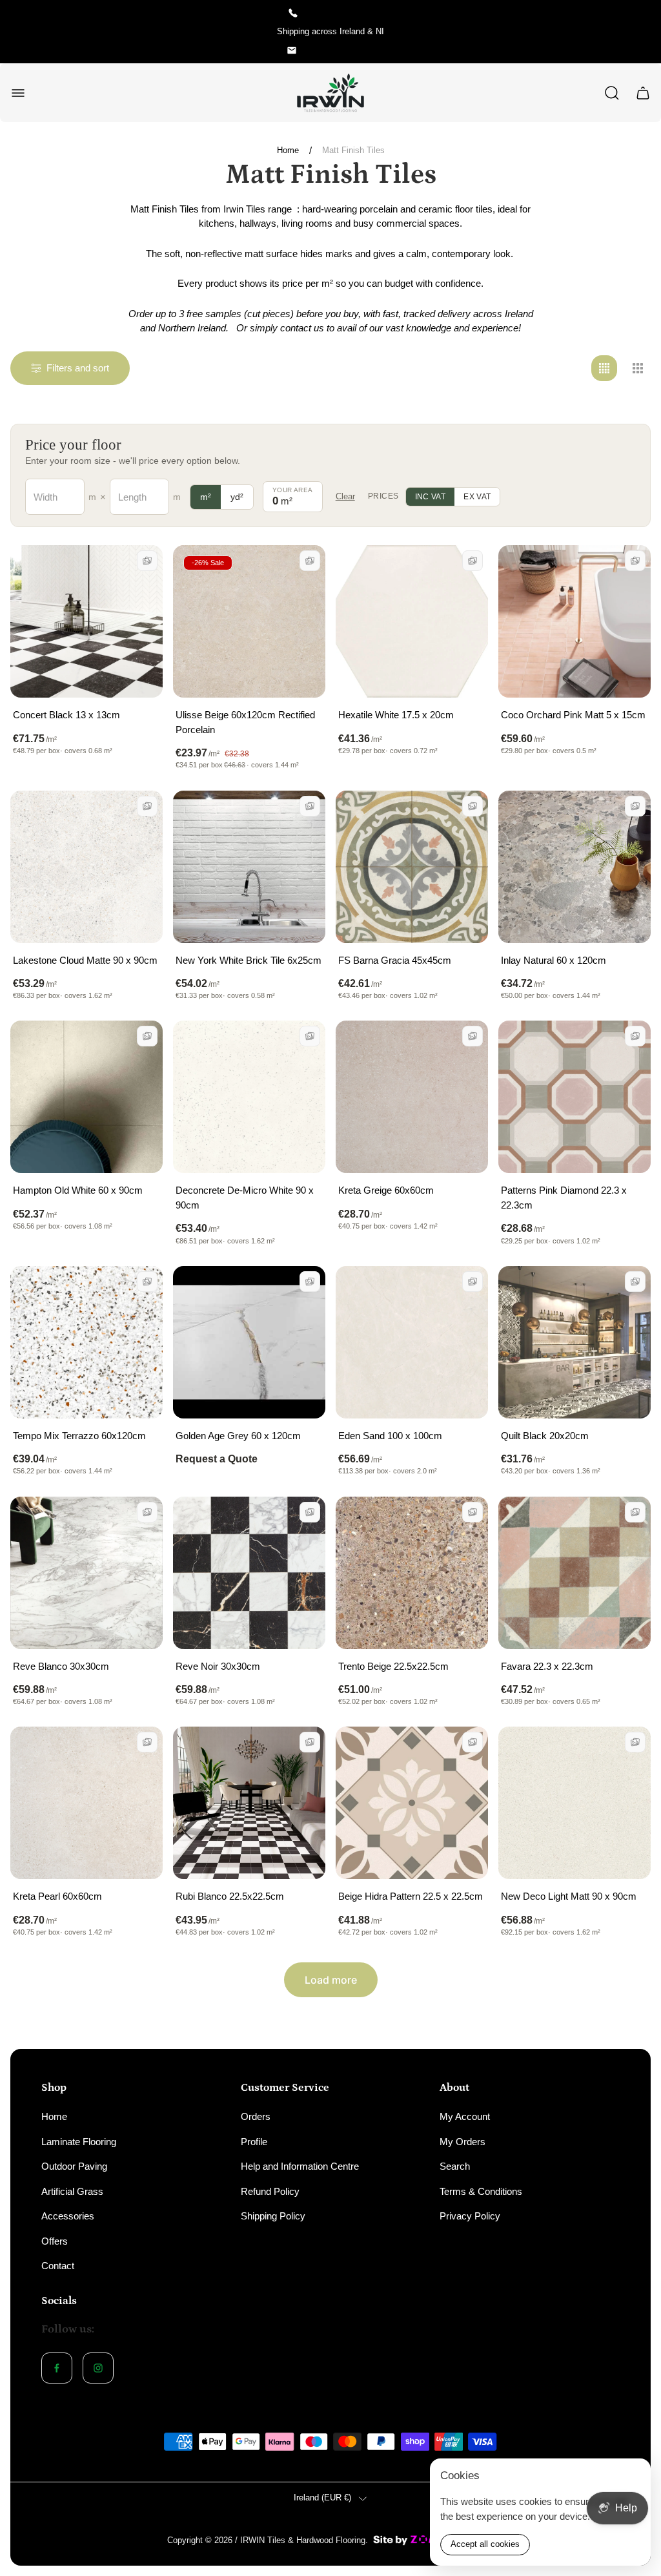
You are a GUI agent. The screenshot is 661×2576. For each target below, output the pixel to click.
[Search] (612, 93)
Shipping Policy (273, 2216)
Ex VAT (477, 497)
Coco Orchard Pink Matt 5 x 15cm (573, 715)
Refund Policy (270, 2191)
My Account (465, 2116)
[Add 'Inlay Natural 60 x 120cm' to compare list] (635, 806)
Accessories (68, 2216)
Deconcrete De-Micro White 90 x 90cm (245, 1198)
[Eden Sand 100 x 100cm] (412, 1342)
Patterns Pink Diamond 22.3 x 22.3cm (564, 1198)
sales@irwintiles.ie (340, 50)
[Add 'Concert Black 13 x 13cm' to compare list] (147, 561)
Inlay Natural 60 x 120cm (554, 960)
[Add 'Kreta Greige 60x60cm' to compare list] (473, 1036)
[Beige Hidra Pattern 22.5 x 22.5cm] (412, 1803)
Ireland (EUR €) (322, 2498)
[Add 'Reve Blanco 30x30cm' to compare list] (147, 1512)
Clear (345, 496)
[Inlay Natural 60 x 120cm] (575, 867)
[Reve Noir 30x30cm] (249, 1573)
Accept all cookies (485, 2544)
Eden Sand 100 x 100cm (390, 1436)
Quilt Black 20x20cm (545, 1436)
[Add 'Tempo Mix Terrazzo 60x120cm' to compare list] (147, 1282)
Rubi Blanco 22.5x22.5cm (230, 1896)
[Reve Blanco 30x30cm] (86, 1573)
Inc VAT (431, 497)
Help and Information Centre (300, 2166)
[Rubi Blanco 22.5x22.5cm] (249, 1803)
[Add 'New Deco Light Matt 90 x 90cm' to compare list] (635, 1742)
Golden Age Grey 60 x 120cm (238, 1436)
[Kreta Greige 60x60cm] (412, 1097)
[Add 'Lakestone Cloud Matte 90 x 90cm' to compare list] (147, 806)
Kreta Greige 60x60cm (386, 1190)
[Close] (633, 2477)
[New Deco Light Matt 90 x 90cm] (575, 1803)
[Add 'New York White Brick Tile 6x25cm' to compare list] (310, 806)
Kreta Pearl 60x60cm (57, 1896)
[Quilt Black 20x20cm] (575, 1342)
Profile (254, 2142)
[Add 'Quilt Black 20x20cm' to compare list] (635, 1282)
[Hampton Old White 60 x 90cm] (86, 1097)
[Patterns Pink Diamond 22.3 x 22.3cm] (575, 1097)
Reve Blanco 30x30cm (61, 1666)
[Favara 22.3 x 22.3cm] (575, 1573)
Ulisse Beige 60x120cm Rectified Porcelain (245, 722)
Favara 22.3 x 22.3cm (547, 1666)
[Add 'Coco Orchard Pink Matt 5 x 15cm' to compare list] (635, 561)
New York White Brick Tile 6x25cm (249, 960)
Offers (55, 2241)
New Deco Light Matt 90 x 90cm (569, 1896)
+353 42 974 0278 (340, 13)
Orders (256, 2116)
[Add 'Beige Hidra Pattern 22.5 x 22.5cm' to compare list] (473, 1742)
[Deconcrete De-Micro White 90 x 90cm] (249, 1097)
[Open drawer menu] (18, 93)
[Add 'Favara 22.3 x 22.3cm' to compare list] (635, 1512)
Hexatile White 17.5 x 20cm (396, 715)
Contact (58, 2266)
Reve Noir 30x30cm (218, 1666)
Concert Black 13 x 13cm (66, 715)
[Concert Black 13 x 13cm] (86, 621)
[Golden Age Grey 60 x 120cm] (249, 1342)
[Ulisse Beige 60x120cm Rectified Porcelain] (249, 621)
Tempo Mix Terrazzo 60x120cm (79, 1436)
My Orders (463, 2142)
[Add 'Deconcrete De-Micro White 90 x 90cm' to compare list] (310, 1036)
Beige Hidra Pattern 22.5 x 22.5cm (411, 1896)
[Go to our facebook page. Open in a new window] (57, 2368)
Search (455, 2166)
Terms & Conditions (481, 2191)
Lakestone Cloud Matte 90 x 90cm (85, 960)
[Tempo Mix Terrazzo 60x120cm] (86, 1342)
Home (288, 150)
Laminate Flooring (79, 2142)
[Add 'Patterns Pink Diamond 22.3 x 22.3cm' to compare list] (635, 1036)
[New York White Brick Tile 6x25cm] (249, 867)
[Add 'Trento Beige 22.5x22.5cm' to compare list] (473, 1512)
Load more (331, 1980)
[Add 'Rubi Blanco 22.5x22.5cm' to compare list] (310, 1742)
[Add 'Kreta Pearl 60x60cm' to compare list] (147, 1742)
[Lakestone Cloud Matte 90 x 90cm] (86, 867)
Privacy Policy (470, 2216)
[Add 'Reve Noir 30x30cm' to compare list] (310, 1512)
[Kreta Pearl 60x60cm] (86, 1803)
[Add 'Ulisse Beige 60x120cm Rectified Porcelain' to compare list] (310, 561)
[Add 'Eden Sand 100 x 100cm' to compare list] (473, 1282)
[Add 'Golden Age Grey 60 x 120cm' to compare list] (310, 1282)
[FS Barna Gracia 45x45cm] (412, 867)
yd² (237, 497)
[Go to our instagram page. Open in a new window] (98, 2368)
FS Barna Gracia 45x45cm (395, 960)
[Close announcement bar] (643, 32)
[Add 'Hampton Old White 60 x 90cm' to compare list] (147, 1036)
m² (206, 497)
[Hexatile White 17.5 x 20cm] (412, 621)
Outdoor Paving (74, 2166)
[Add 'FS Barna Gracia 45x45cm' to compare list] (473, 806)
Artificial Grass (72, 2191)
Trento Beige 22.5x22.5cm (393, 1666)
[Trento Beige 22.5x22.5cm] (412, 1573)
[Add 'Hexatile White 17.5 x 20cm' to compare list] (473, 561)
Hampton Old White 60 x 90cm (78, 1190)
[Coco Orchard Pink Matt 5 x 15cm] (575, 621)
